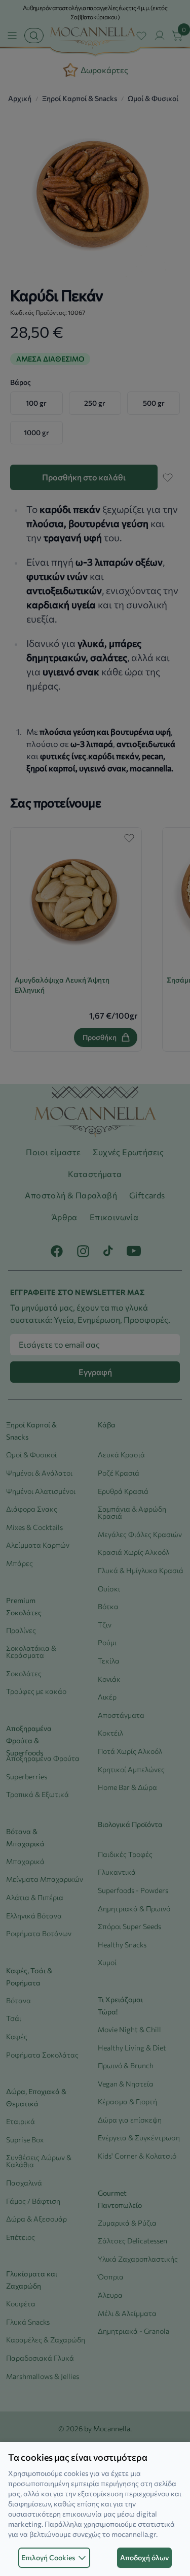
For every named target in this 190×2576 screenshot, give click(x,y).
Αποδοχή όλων (144, 2557)
